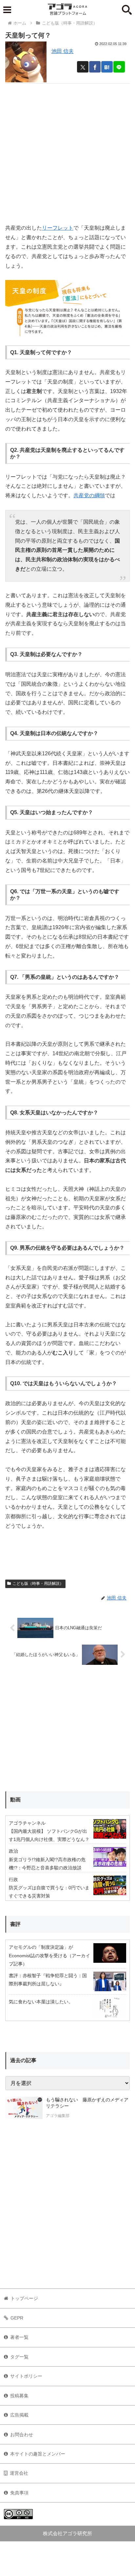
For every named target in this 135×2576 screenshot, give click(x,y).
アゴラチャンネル (27, 1823)
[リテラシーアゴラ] (24, 2108)
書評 (15, 1924)
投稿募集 (19, 2396)
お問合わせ (22, 2435)
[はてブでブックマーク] (107, 67)
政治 (13, 1851)
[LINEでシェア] (119, 67)
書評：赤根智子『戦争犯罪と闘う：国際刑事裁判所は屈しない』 (48, 1980)
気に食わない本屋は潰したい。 (41, 2002)
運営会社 (19, 2473)
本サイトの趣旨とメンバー (38, 2454)
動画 (15, 1800)
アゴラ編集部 (58, 2116)
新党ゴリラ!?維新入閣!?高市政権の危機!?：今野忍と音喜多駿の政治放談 (47, 1864)
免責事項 (19, 2493)
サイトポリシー (26, 2376)
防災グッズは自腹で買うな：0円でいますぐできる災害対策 (49, 1892)
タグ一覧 (19, 2357)
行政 (13, 1879)
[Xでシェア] (83, 67)
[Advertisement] (67, 151)
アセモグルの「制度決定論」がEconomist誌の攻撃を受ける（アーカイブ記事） (49, 1955)
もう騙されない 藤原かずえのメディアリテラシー (87, 2103)
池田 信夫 (63, 51)
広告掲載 (19, 2415)
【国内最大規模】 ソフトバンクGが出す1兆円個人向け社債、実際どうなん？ (49, 1835)
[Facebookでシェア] (95, 67)
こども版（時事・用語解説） (38, 1583)
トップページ (24, 2298)
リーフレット (58, 228)
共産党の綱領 (89, 495)
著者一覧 (19, 2337)
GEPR (17, 2318)
